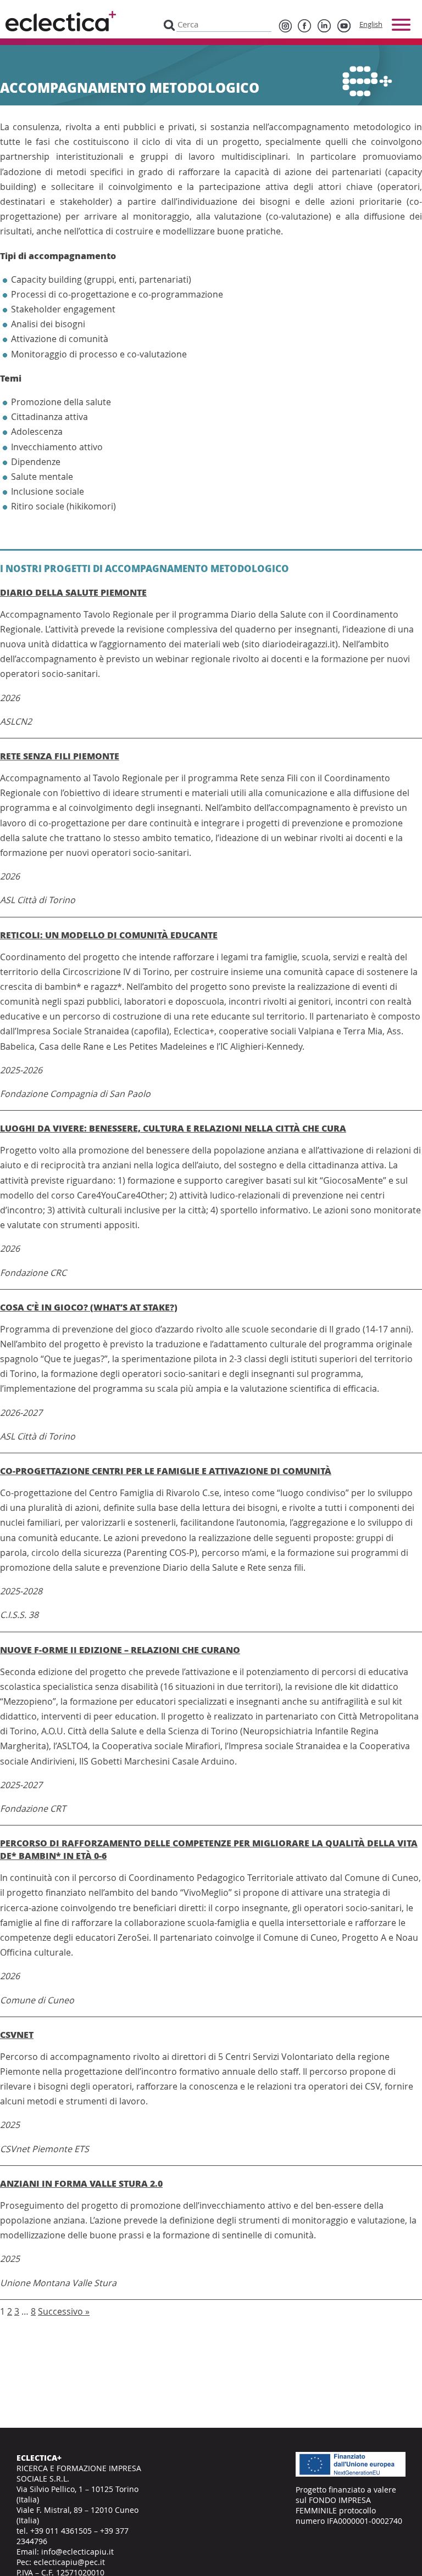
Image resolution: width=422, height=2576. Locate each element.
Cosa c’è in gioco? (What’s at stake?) (89, 1307)
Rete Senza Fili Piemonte (60, 756)
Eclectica (61, 21)
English (371, 24)
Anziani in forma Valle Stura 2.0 (81, 2183)
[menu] (401, 25)
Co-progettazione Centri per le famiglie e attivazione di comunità (166, 1471)
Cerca (169, 24)
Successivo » (64, 2311)
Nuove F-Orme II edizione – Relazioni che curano (120, 1650)
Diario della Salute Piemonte (73, 592)
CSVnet (17, 2034)
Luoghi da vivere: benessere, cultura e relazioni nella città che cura (173, 1128)
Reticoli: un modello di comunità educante (109, 935)
